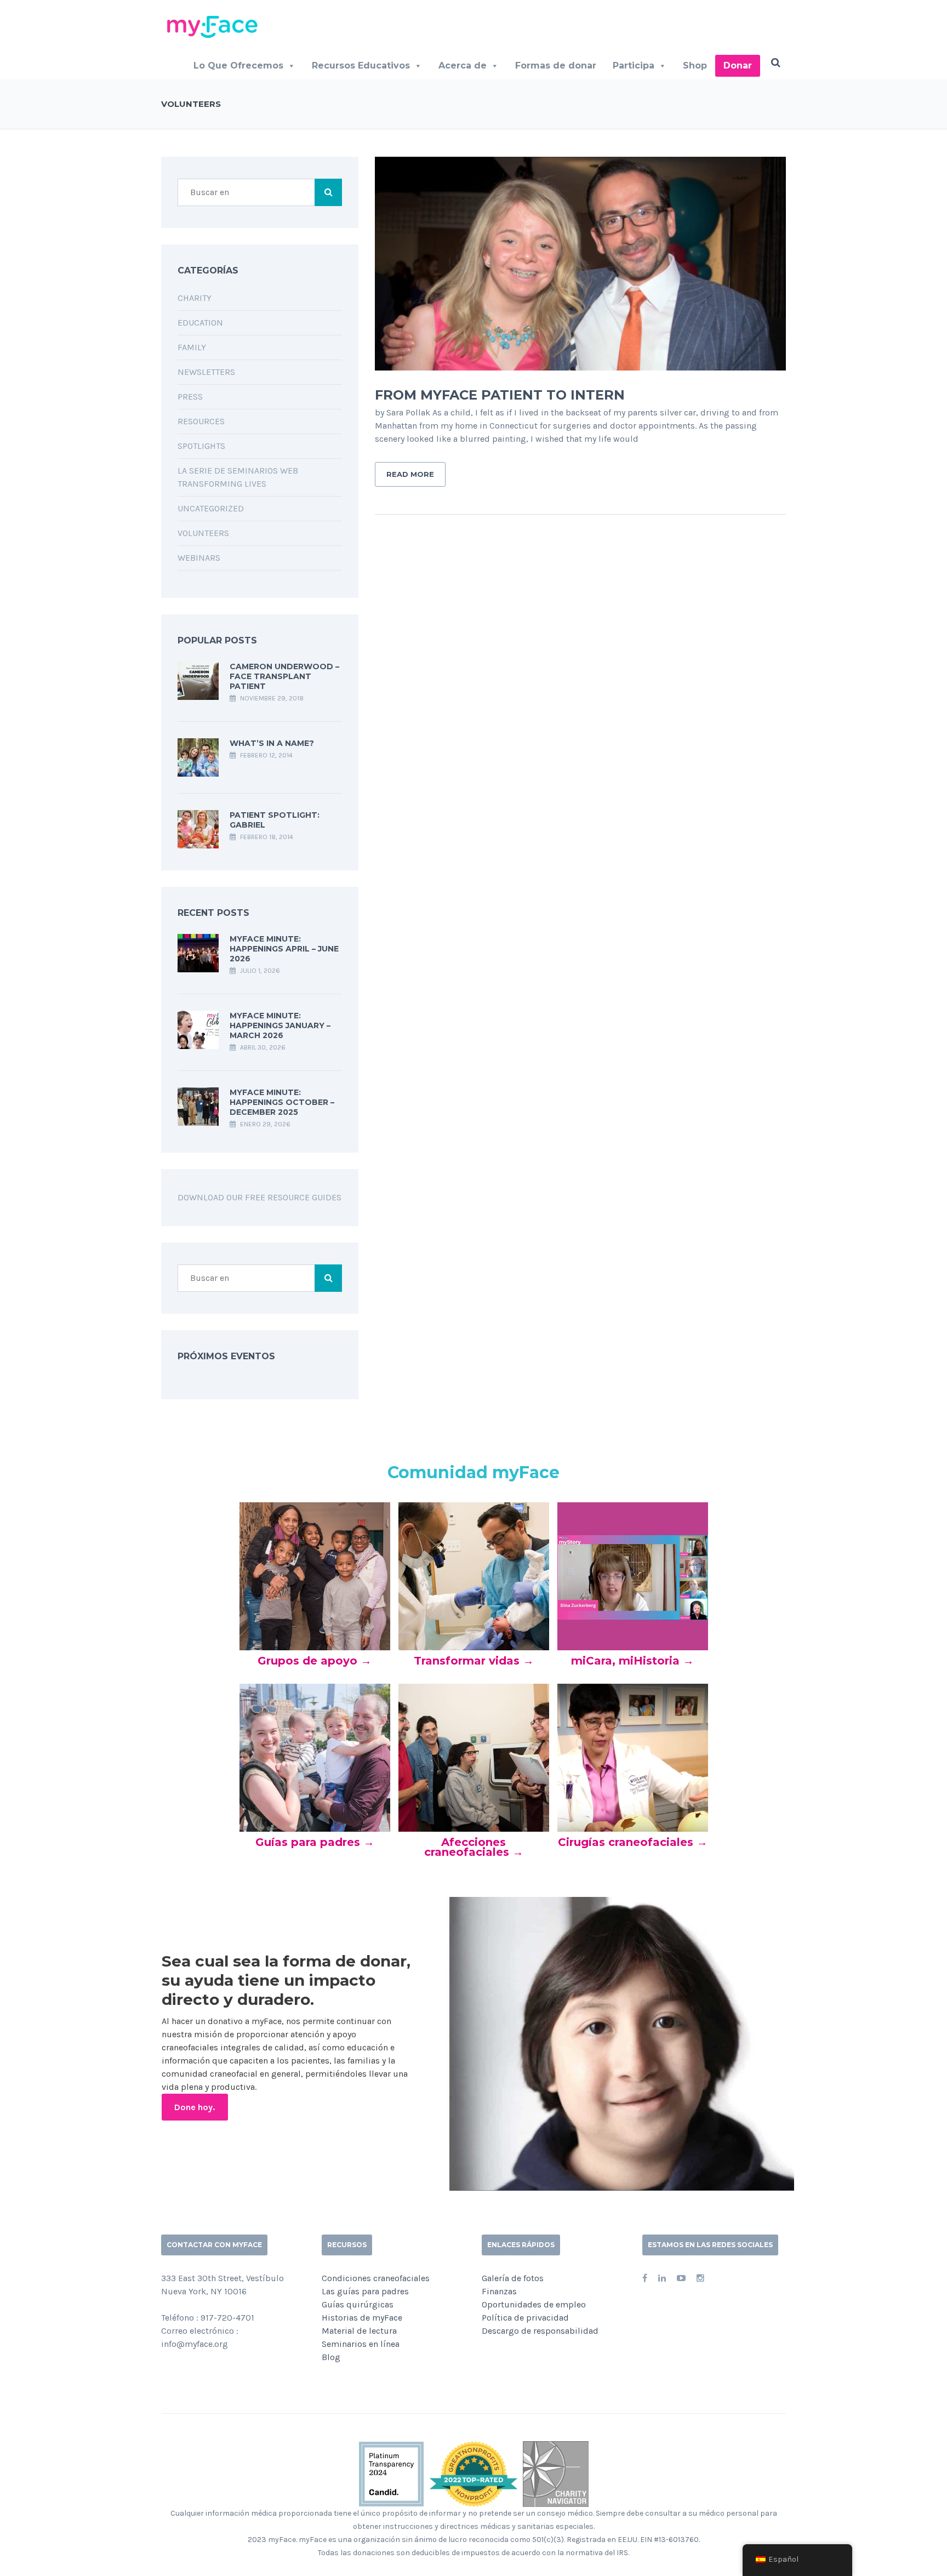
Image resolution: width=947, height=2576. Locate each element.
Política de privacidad (525, 2318)
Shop (695, 65)
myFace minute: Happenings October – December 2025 (282, 1102)
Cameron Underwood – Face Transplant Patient (284, 676)
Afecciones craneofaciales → (474, 1847)
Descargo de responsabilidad (540, 2331)
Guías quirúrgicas (358, 2304)
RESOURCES (201, 421)
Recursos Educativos (361, 65)
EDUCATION (200, 323)
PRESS (190, 397)
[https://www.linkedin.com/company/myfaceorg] (662, 2278)
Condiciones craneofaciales (376, 2278)
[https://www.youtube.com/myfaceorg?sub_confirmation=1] (681, 2278)
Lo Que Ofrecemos (238, 65)
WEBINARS (199, 558)
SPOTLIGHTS (201, 446)
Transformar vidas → (474, 1661)
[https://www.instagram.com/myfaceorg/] (700, 2278)
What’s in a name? (272, 743)
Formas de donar (556, 65)
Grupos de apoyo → (315, 1661)
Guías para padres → (315, 1842)
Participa (634, 65)
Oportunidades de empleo (534, 2304)
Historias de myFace (362, 2318)
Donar (738, 65)
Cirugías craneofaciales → (633, 1842)
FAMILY (192, 347)
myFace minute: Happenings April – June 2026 (284, 949)
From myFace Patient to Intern (500, 395)
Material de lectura (359, 2331)
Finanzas (499, 2291)
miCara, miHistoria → (632, 1661)
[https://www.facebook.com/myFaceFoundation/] (645, 2278)
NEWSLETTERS (206, 372)
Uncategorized (211, 508)
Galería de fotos (513, 2278)
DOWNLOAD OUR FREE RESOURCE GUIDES (259, 1197)
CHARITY (195, 298)
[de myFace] (216, 26)
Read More (410, 474)
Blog (331, 2357)
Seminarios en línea (361, 2344)
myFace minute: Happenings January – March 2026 (280, 1025)
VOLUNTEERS (203, 533)
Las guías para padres (365, 2291)
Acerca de (463, 65)
